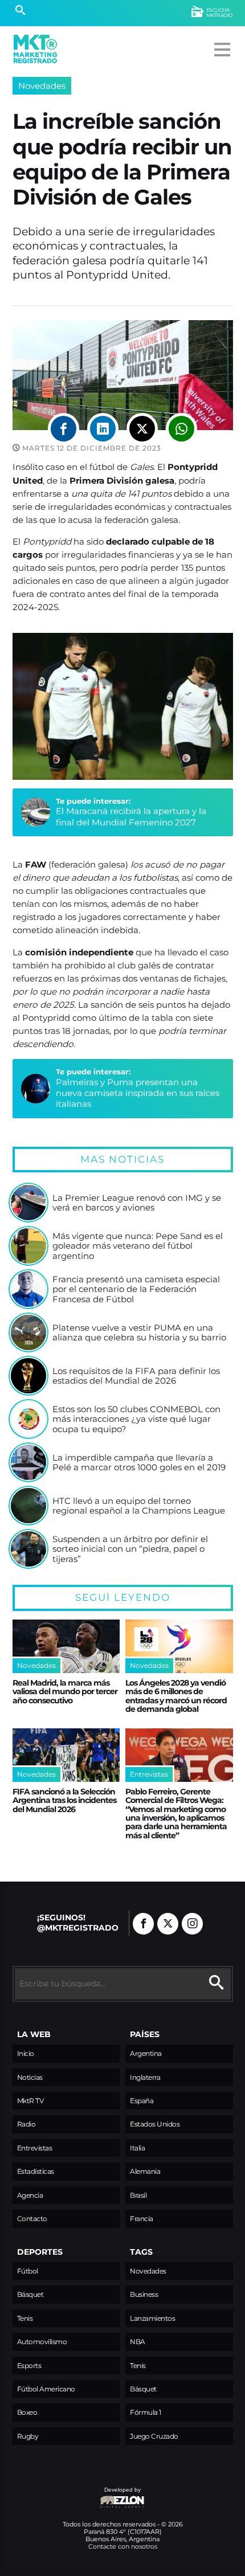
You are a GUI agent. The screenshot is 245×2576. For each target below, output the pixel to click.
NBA (138, 2342)
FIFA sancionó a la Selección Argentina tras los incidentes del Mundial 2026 (64, 1800)
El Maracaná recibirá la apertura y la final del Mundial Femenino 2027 (131, 816)
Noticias (30, 2077)
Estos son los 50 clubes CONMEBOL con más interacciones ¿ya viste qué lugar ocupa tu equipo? (136, 1419)
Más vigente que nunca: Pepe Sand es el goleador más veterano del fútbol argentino (138, 1246)
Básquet (30, 2294)
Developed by (77, 2495)
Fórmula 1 (146, 2412)
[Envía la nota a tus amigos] (181, 429)
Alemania (145, 2171)
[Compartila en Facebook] (64, 429)
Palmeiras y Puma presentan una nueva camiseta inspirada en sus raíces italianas (138, 1093)
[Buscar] (20, 11)
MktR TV (30, 2101)
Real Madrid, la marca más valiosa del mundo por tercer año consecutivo (65, 1692)
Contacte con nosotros (123, 2546)
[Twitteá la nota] (142, 429)
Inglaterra (145, 2077)
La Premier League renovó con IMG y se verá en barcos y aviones (137, 1203)
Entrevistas (35, 2148)
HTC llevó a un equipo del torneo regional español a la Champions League (139, 1506)
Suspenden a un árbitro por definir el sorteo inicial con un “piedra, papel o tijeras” (130, 1549)
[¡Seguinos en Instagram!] (192, 1924)
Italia (137, 2148)
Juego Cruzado (154, 2436)
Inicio (26, 2053)
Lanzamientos (152, 2318)
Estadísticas (36, 2171)
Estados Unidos (155, 2124)
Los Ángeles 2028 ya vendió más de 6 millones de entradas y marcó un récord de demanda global (176, 1696)
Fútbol (28, 2271)
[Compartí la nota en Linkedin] (103, 429)
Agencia (30, 2195)
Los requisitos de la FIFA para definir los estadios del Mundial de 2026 (136, 1376)
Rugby (28, 2436)
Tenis (25, 2318)
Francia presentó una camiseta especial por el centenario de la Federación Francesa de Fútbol (136, 1289)
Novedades (42, 86)
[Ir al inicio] (35, 49)
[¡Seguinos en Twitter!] (168, 1924)
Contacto (32, 2219)
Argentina (146, 2053)
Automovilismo (42, 2342)
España (142, 2101)
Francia (142, 2219)
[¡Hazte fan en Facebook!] (143, 1924)
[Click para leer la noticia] (28, 1203)
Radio (26, 2124)
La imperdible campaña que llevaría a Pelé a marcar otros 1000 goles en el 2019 (139, 1463)
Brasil (138, 2195)
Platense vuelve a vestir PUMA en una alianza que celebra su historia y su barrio (139, 1333)
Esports (29, 2366)
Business (144, 2294)
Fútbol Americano (46, 2389)
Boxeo (27, 2412)
